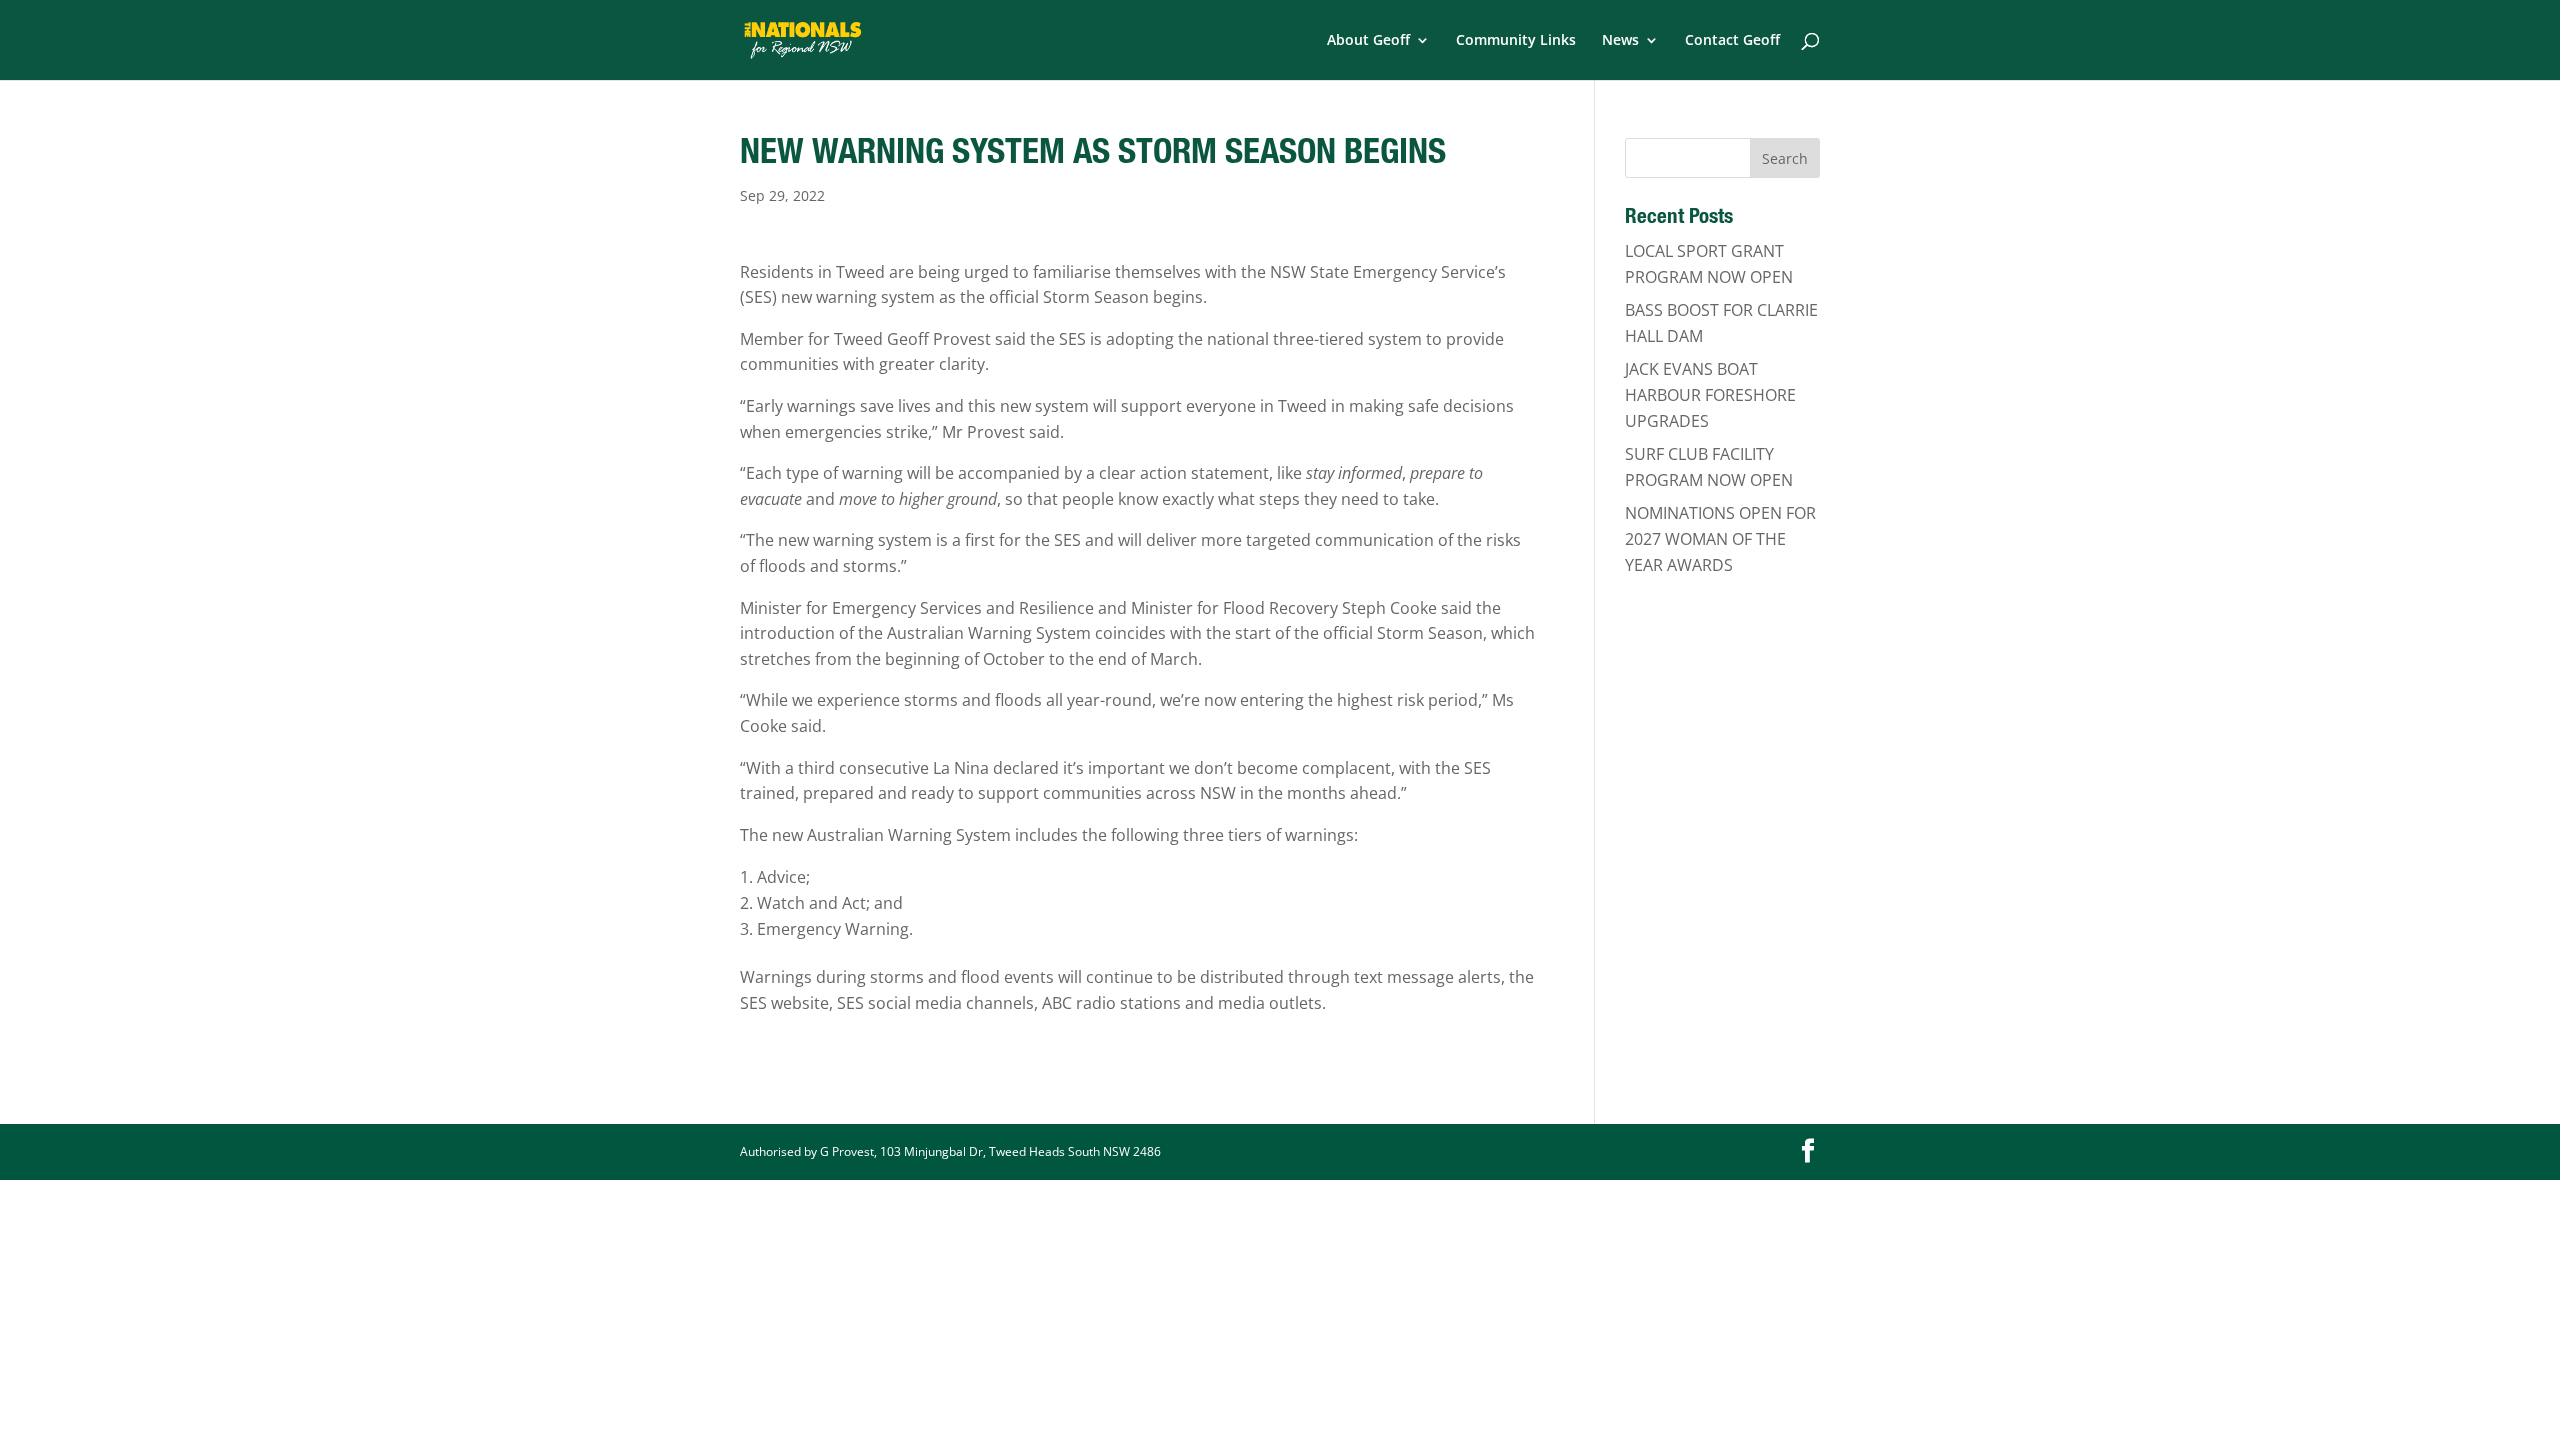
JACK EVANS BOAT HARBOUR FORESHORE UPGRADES (1710, 394)
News (1620, 41)
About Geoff (1368, 41)
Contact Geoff (1732, 41)
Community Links (1516, 41)
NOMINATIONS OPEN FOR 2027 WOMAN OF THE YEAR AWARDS (1720, 538)
